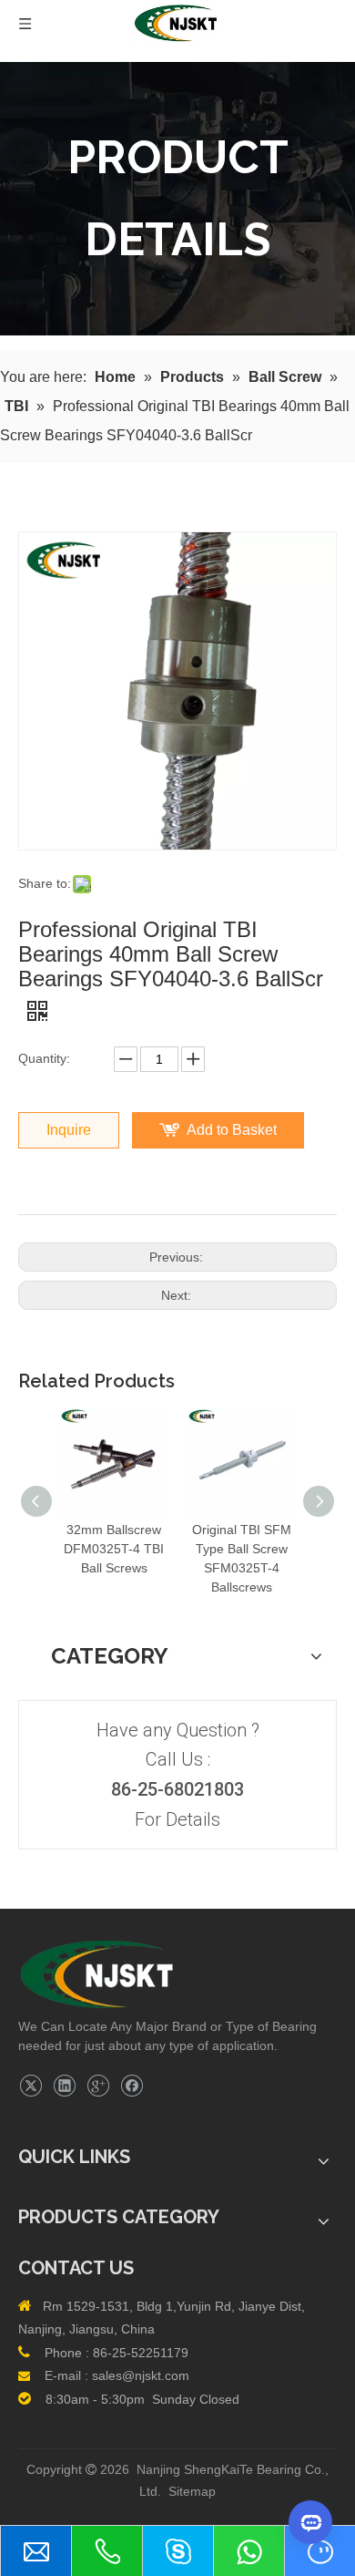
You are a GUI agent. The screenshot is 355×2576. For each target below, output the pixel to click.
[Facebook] (132, 2086)
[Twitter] (30, 2086)
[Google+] (98, 2086)
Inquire (69, 1130)
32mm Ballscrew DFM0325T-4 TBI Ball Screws (114, 1549)
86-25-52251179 (141, 2353)
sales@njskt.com (141, 2375)
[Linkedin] (64, 2086)
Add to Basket (232, 1130)
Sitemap (192, 2491)
